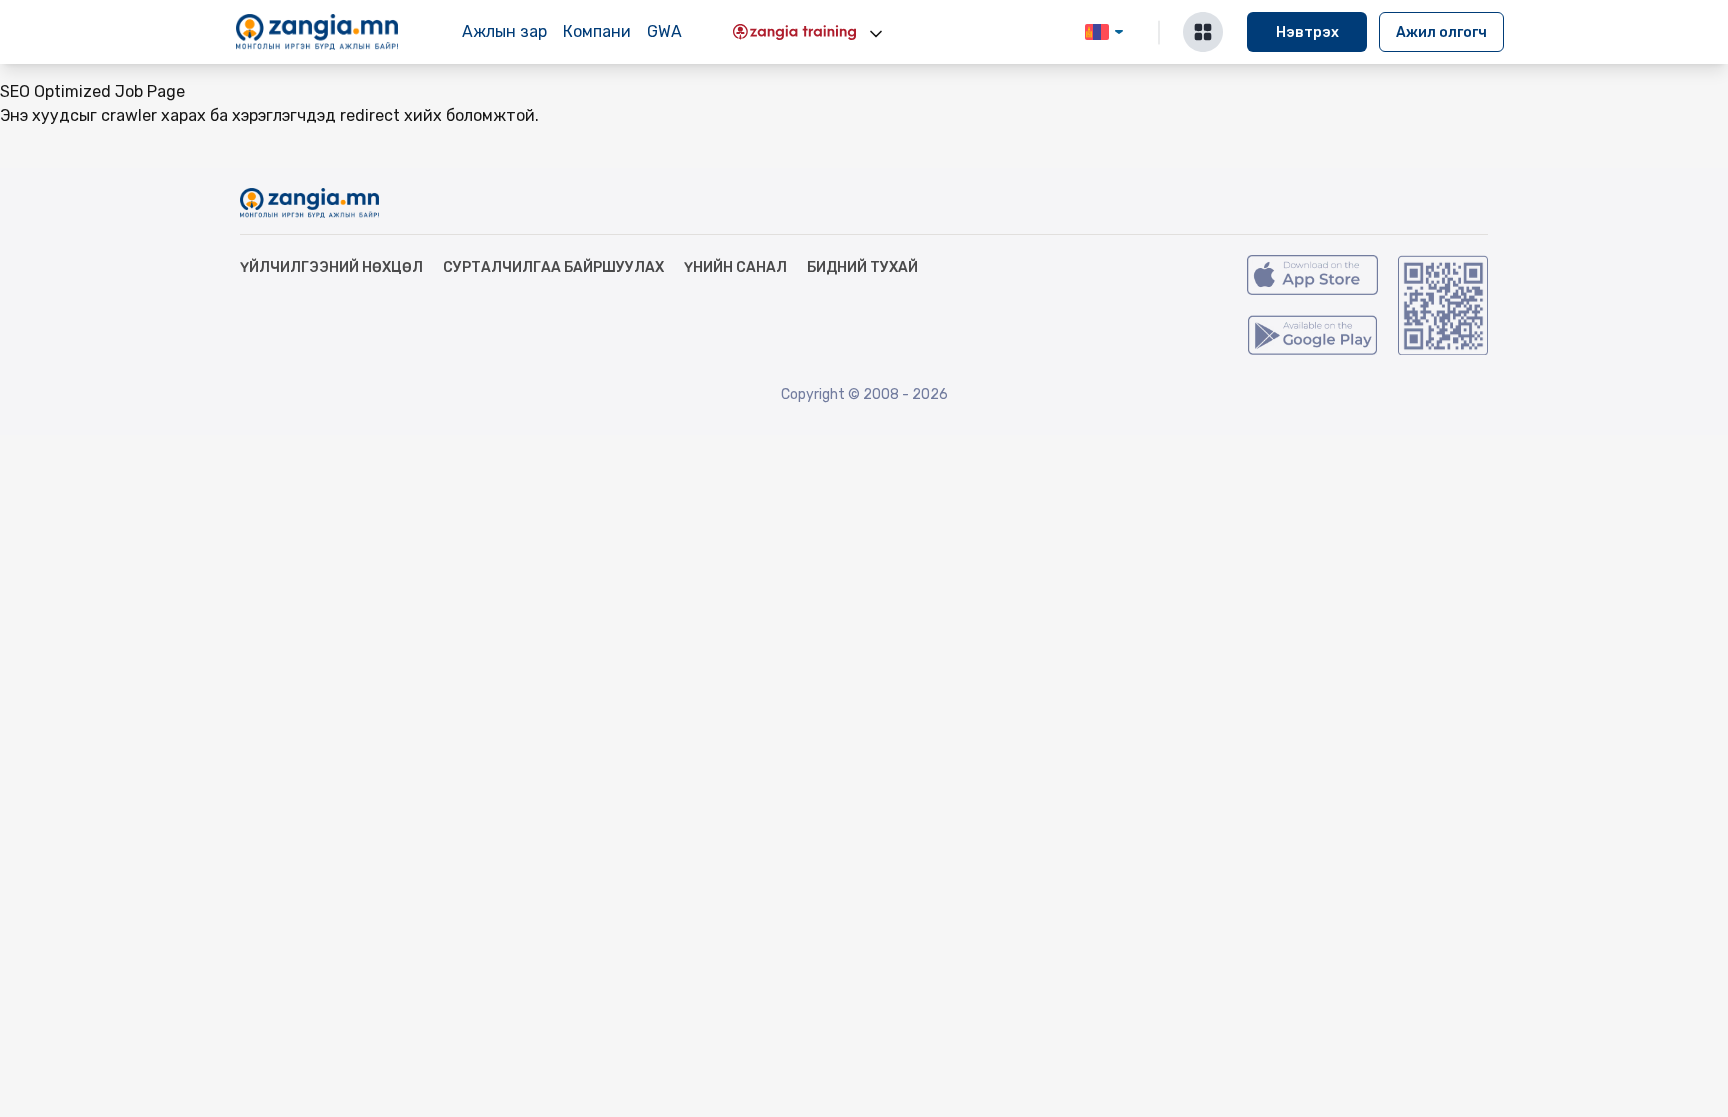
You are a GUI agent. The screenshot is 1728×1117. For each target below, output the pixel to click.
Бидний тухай (862, 267)
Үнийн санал (735, 267)
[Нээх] (876, 34)
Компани (597, 31)
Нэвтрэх (1307, 32)
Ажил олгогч (1441, 32)
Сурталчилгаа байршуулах (553, 267)
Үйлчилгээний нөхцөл (331, 267)
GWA (664, 31)
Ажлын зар (504, 31)
